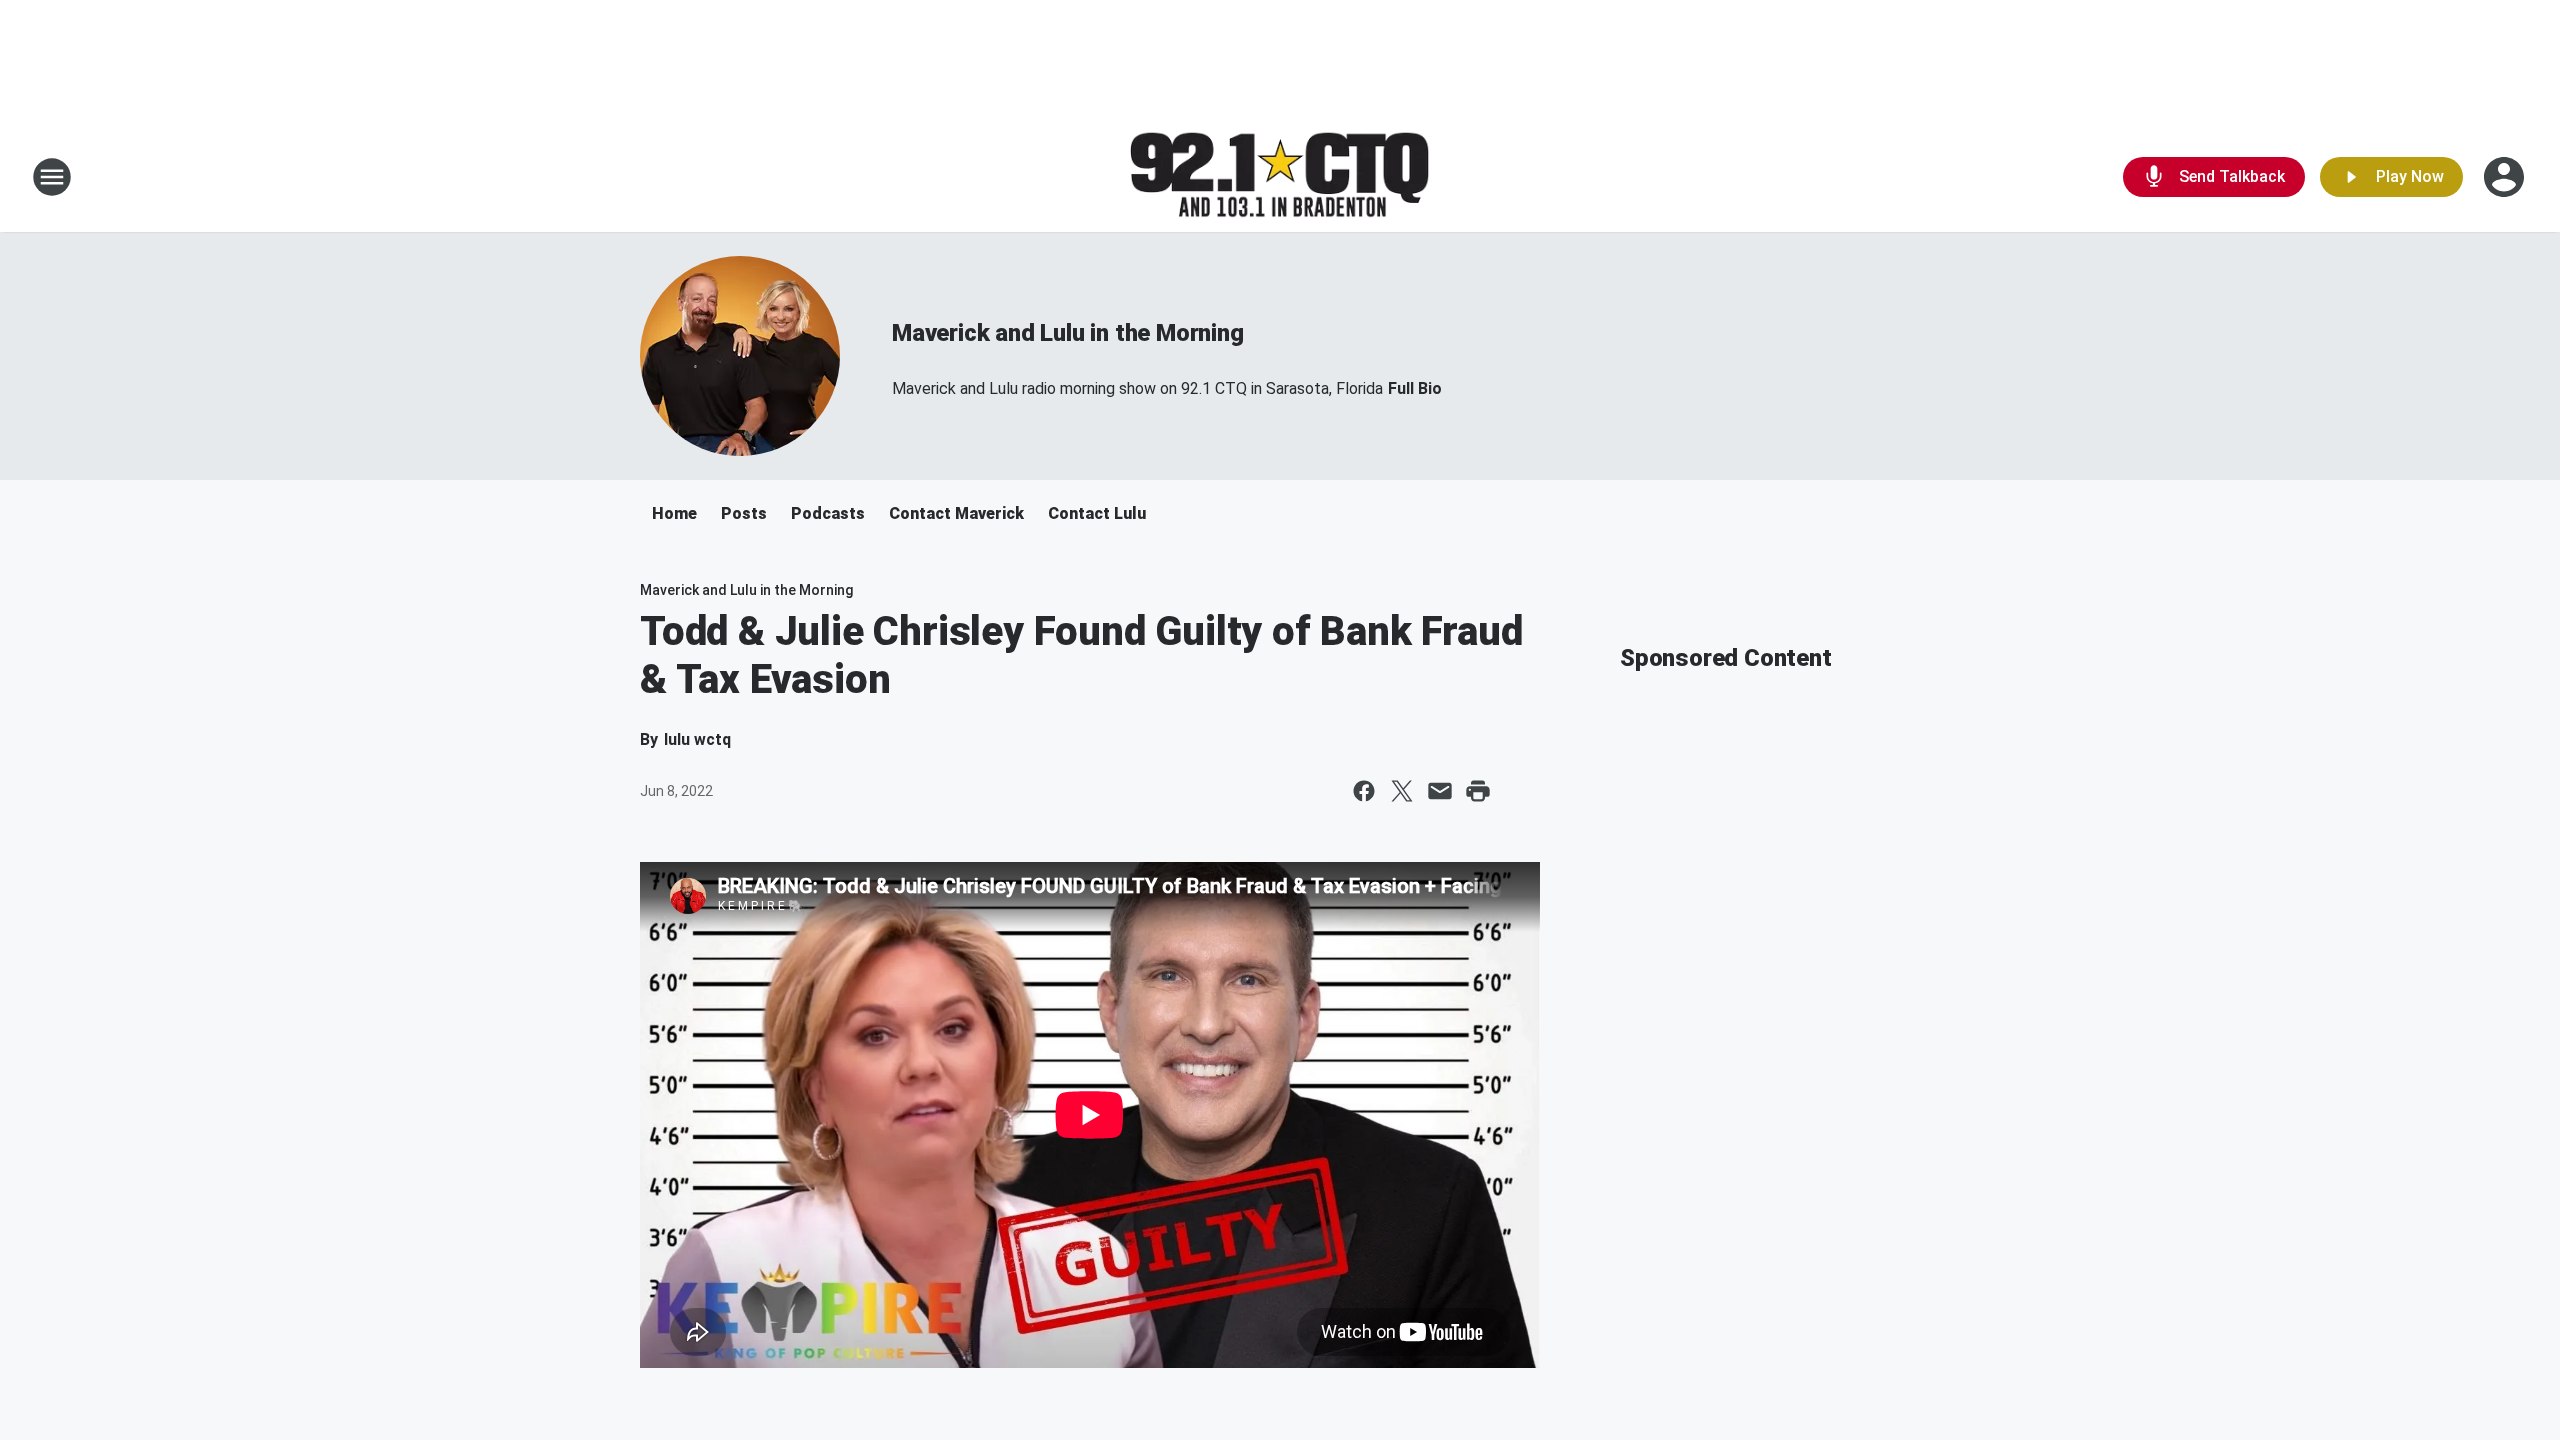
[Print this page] (1478, 791)
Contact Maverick (956, 513)
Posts (744, 513)
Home (674, 513)
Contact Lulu (1097, 513)
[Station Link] (1280, 177)
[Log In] (2506, 177)
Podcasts (828, 513)
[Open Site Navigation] (52, 177)
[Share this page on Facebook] (1364, 791)
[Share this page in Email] (1440, 791)
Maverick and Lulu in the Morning (1068, 333)
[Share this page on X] (1402, 791)
